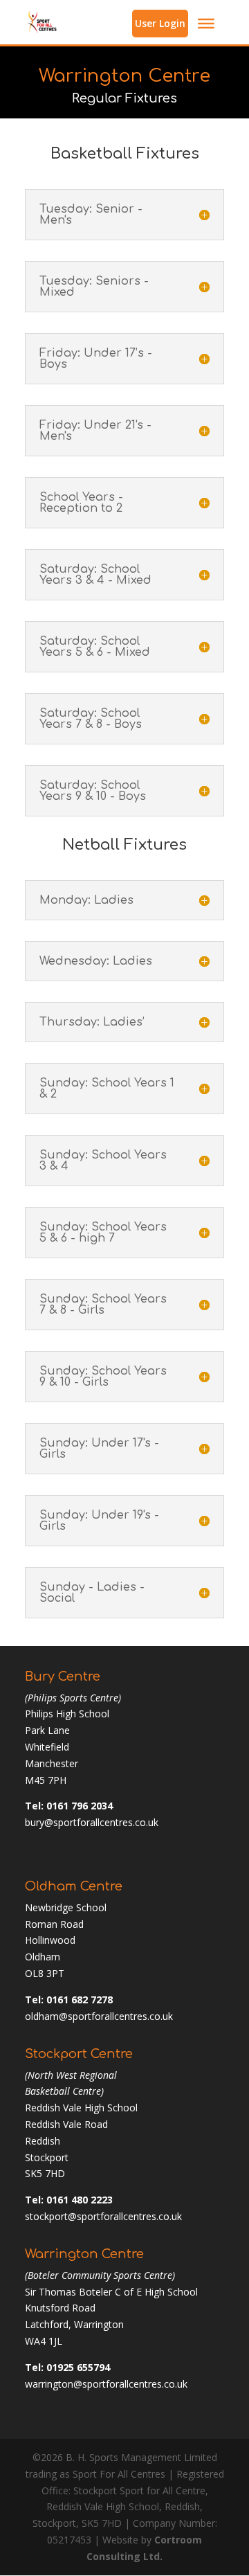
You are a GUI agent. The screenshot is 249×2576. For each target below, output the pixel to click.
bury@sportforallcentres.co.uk (92, 1822)
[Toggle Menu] (206, 24)
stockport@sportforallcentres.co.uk (103, 2216)
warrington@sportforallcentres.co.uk (106, 2384)
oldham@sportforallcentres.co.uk (99, 2016)
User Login (160, 23)
